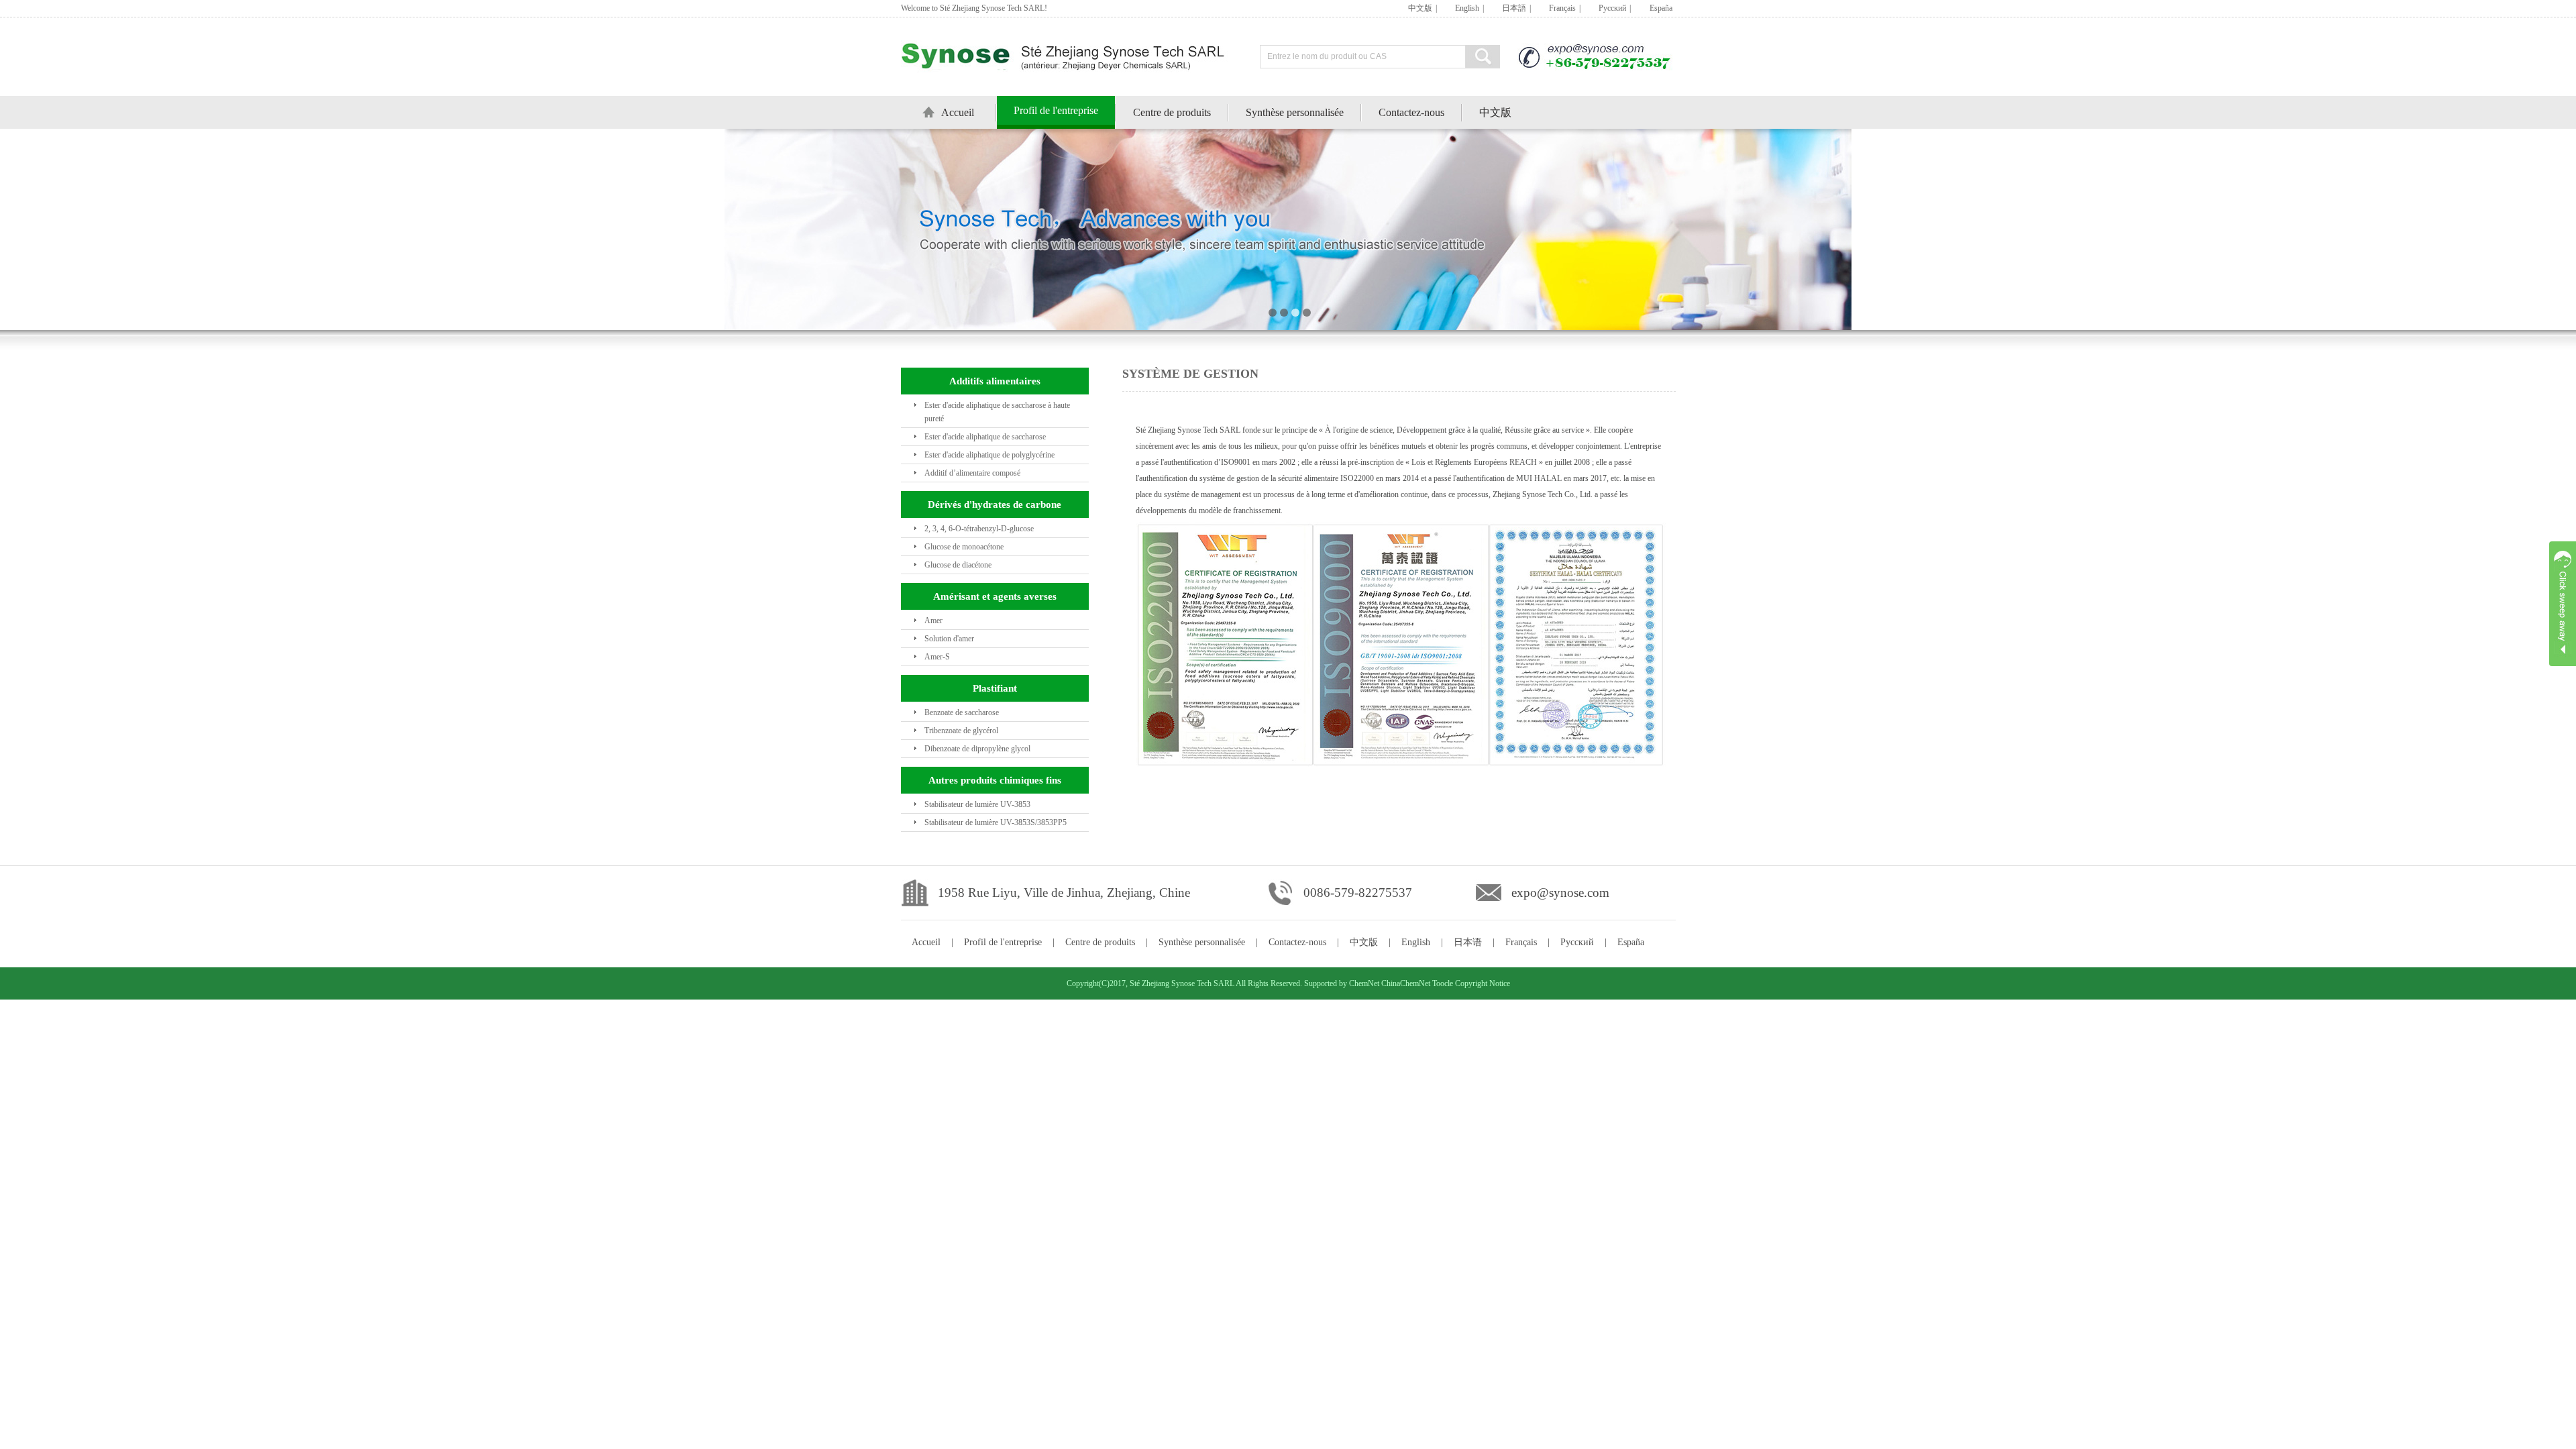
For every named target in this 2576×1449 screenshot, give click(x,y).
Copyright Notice (1483, 983)
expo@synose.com (1560, 893)
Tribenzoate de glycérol (961, 731)
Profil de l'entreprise (1056, 110)
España (1661, 8)
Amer (933, 621)
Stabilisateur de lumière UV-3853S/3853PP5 (996, 822)
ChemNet (1364, 983)
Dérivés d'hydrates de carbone (995, 504)
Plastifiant (995, 688)
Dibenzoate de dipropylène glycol (977, 749)
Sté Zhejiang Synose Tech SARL (1182, 983)
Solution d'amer (949, 639)
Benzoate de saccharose (962, 712)
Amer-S (937, 657)
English (1467, 8)
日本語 (1514, 8)
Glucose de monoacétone (964, 547)
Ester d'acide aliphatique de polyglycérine (989, 455)
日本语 (1468, 942)
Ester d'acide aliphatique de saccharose (985, 437)
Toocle (1443, 983)
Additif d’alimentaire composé (972, 473)
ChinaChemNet (1406, 983)
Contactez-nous (1411, 112)
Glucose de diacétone (958, 565)
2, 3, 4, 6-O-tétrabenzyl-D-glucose (979, 529)
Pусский (1612, 8)
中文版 (1420, 8)
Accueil (958, 112)
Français (1562, 8)
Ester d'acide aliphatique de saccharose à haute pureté (997, 412)
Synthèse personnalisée (1295, 112)
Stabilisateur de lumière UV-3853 (977, 804)
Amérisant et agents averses (995, 596)
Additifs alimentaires (995, 381)
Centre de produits (1172, 112)
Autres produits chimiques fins (995, 780)
